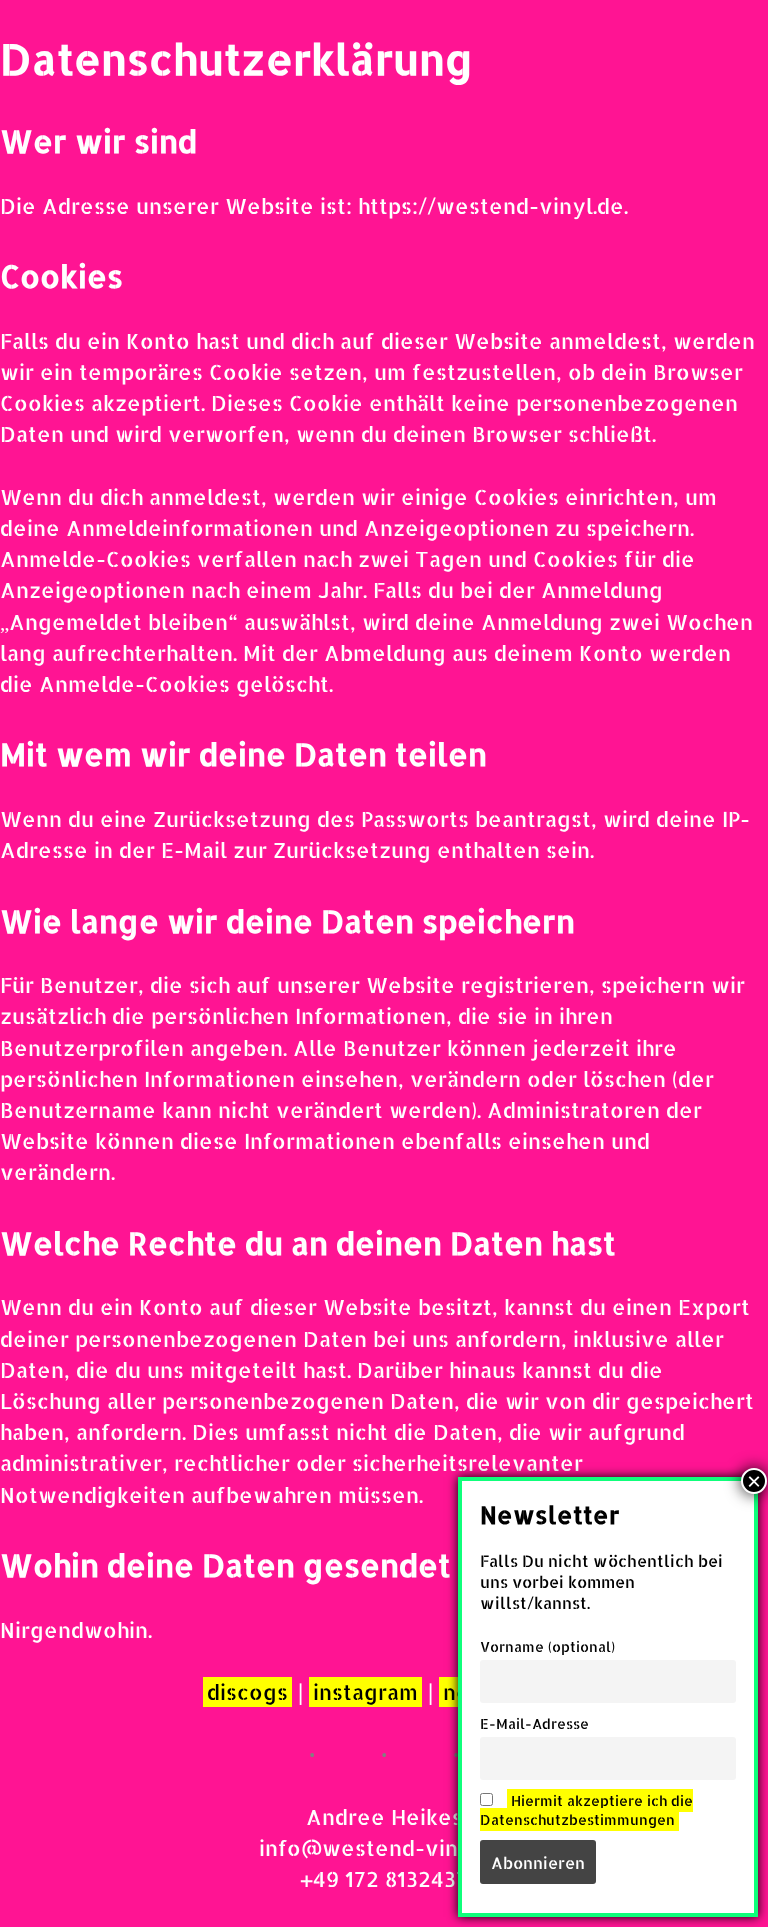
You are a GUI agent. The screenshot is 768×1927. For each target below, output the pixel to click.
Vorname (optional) (547, 1646)
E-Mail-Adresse (534, 1723)
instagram (365, 1692)
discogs (247, 1692)
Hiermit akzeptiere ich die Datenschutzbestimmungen (586, 1810)
